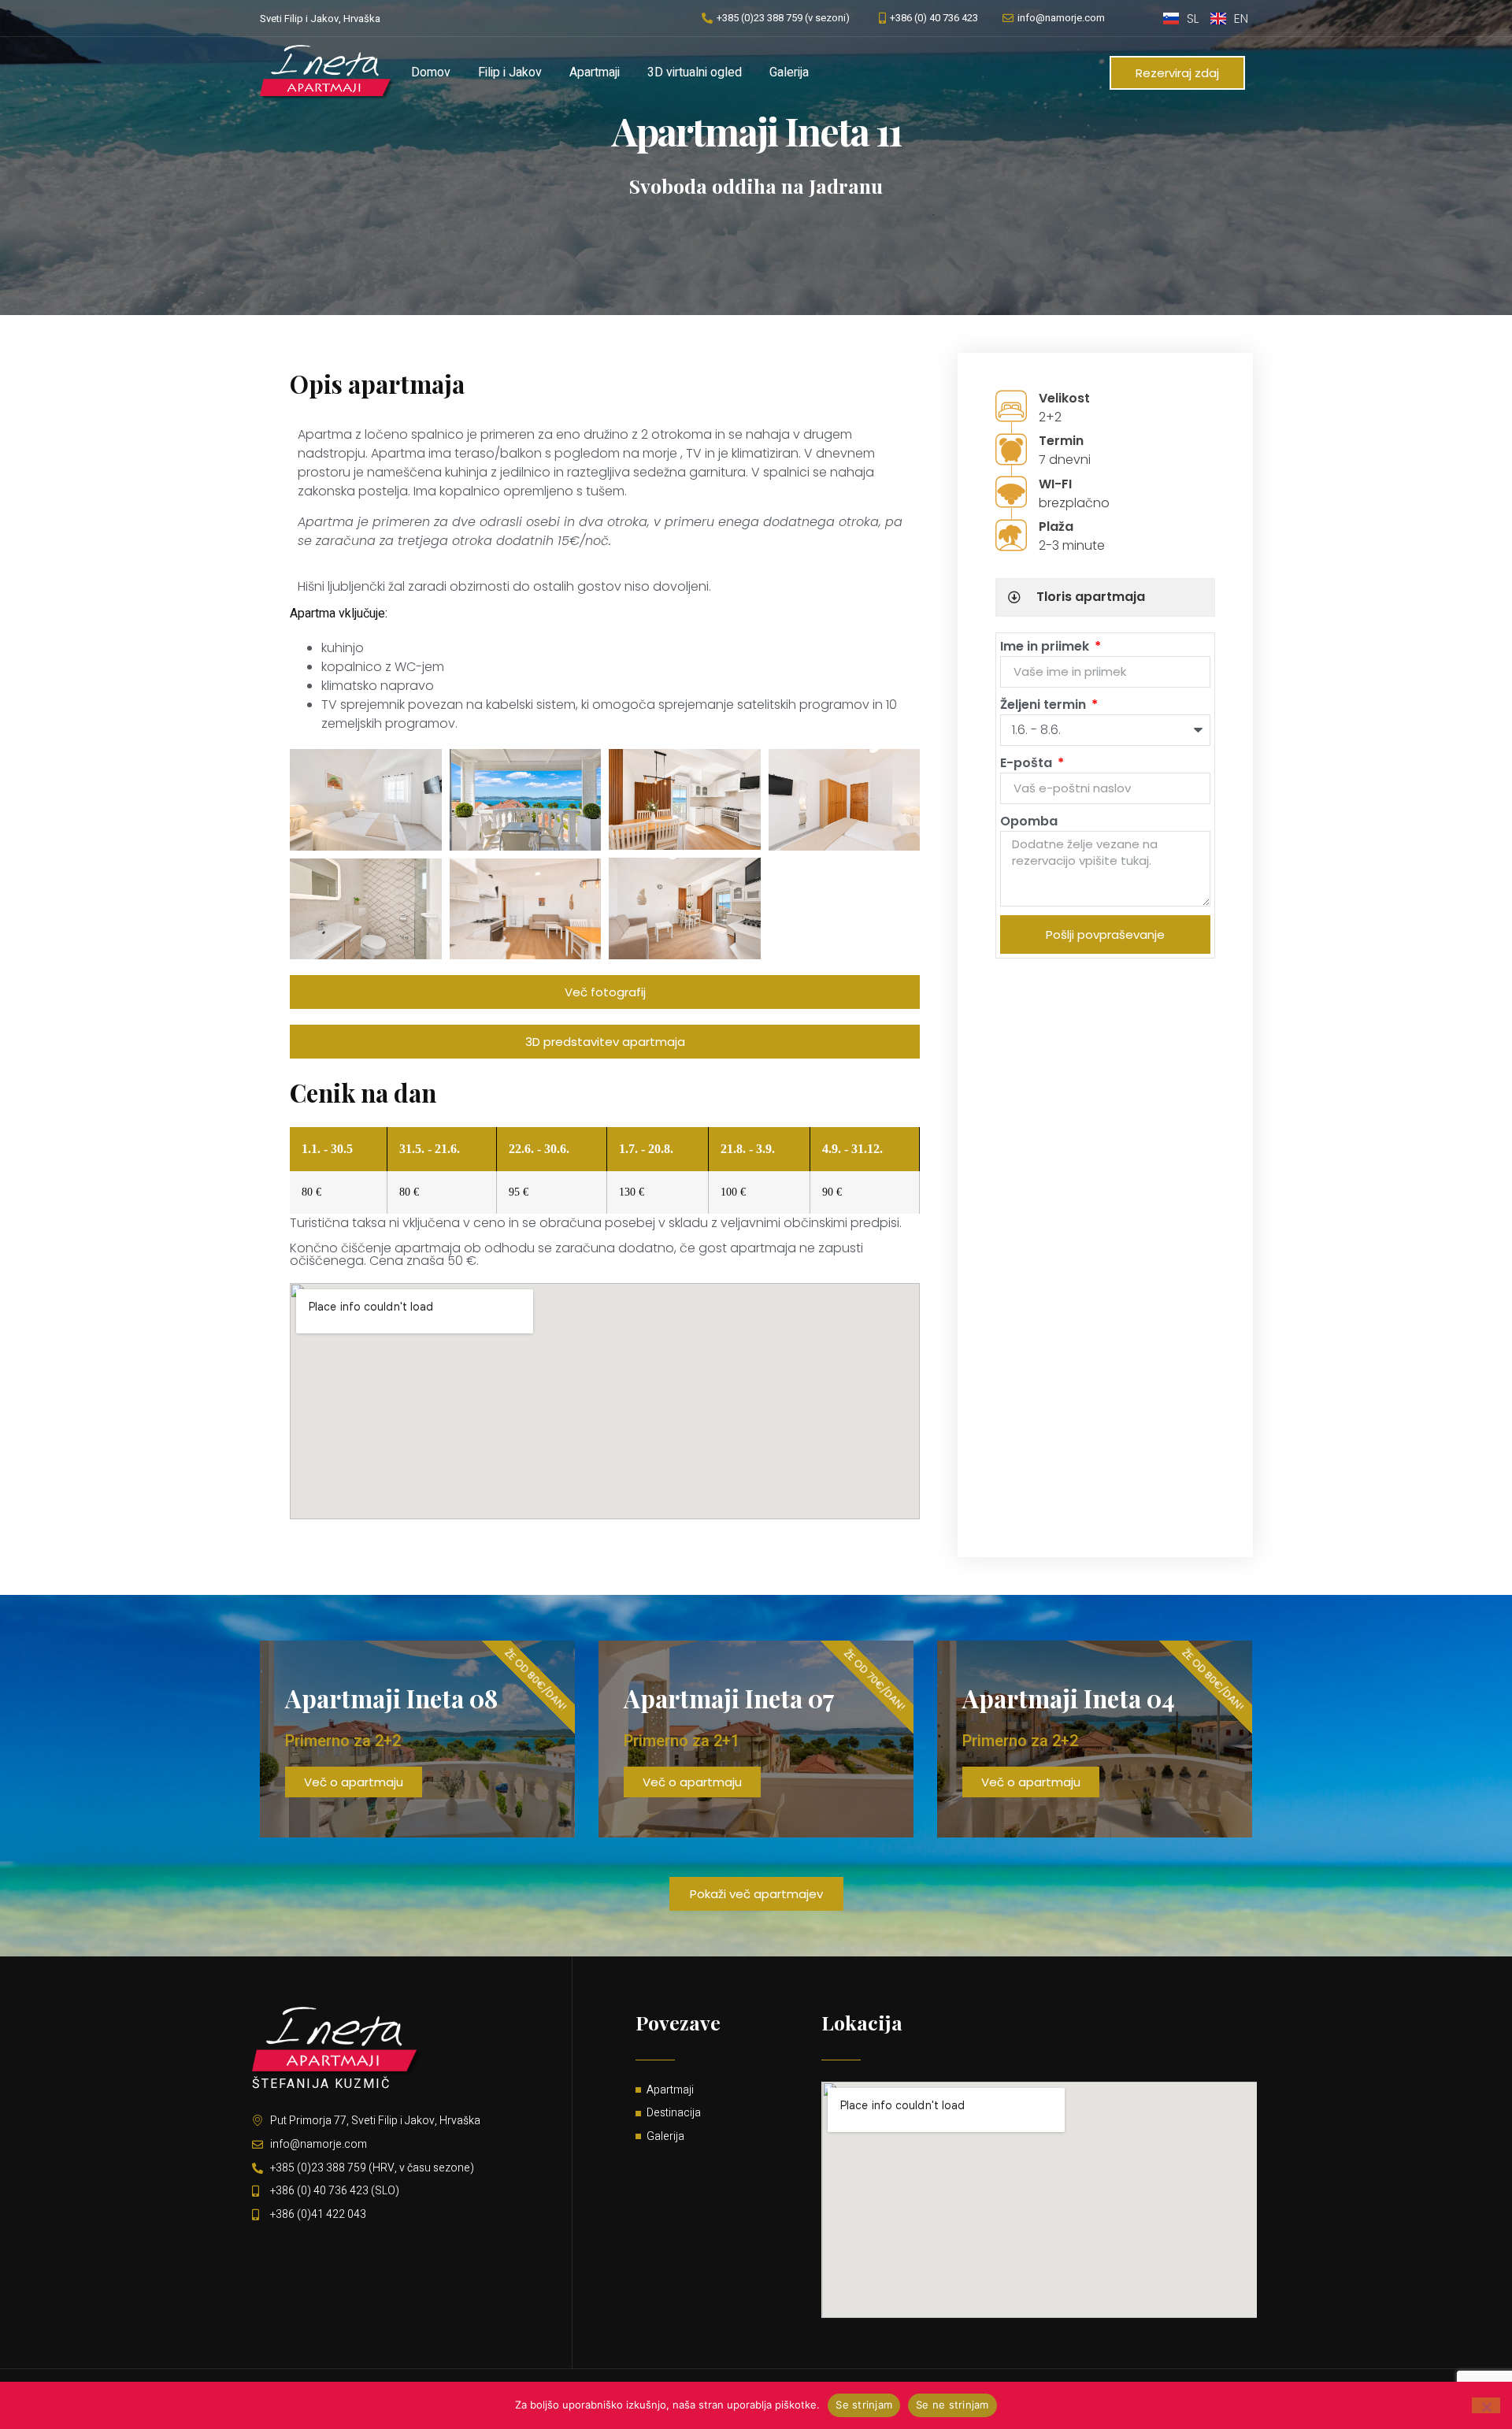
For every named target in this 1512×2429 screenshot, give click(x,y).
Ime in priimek (1046, 646)
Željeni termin (1045, 705)
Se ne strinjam (952, 2405)
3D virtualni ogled (695, 72)
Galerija (789, 72)
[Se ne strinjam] (1486, 2405)
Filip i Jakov (510, 72)
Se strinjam (864, 2405)
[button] (756, 1894)
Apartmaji (595, 72)
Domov (431, 72)
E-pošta (1028, 763)
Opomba (1029, 821)
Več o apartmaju (354, 1782)
